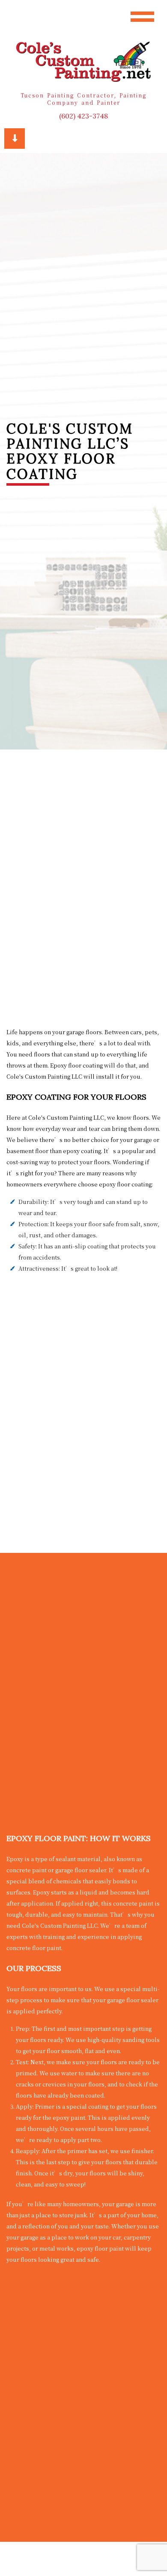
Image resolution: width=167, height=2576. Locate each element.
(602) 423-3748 (83, 116)
